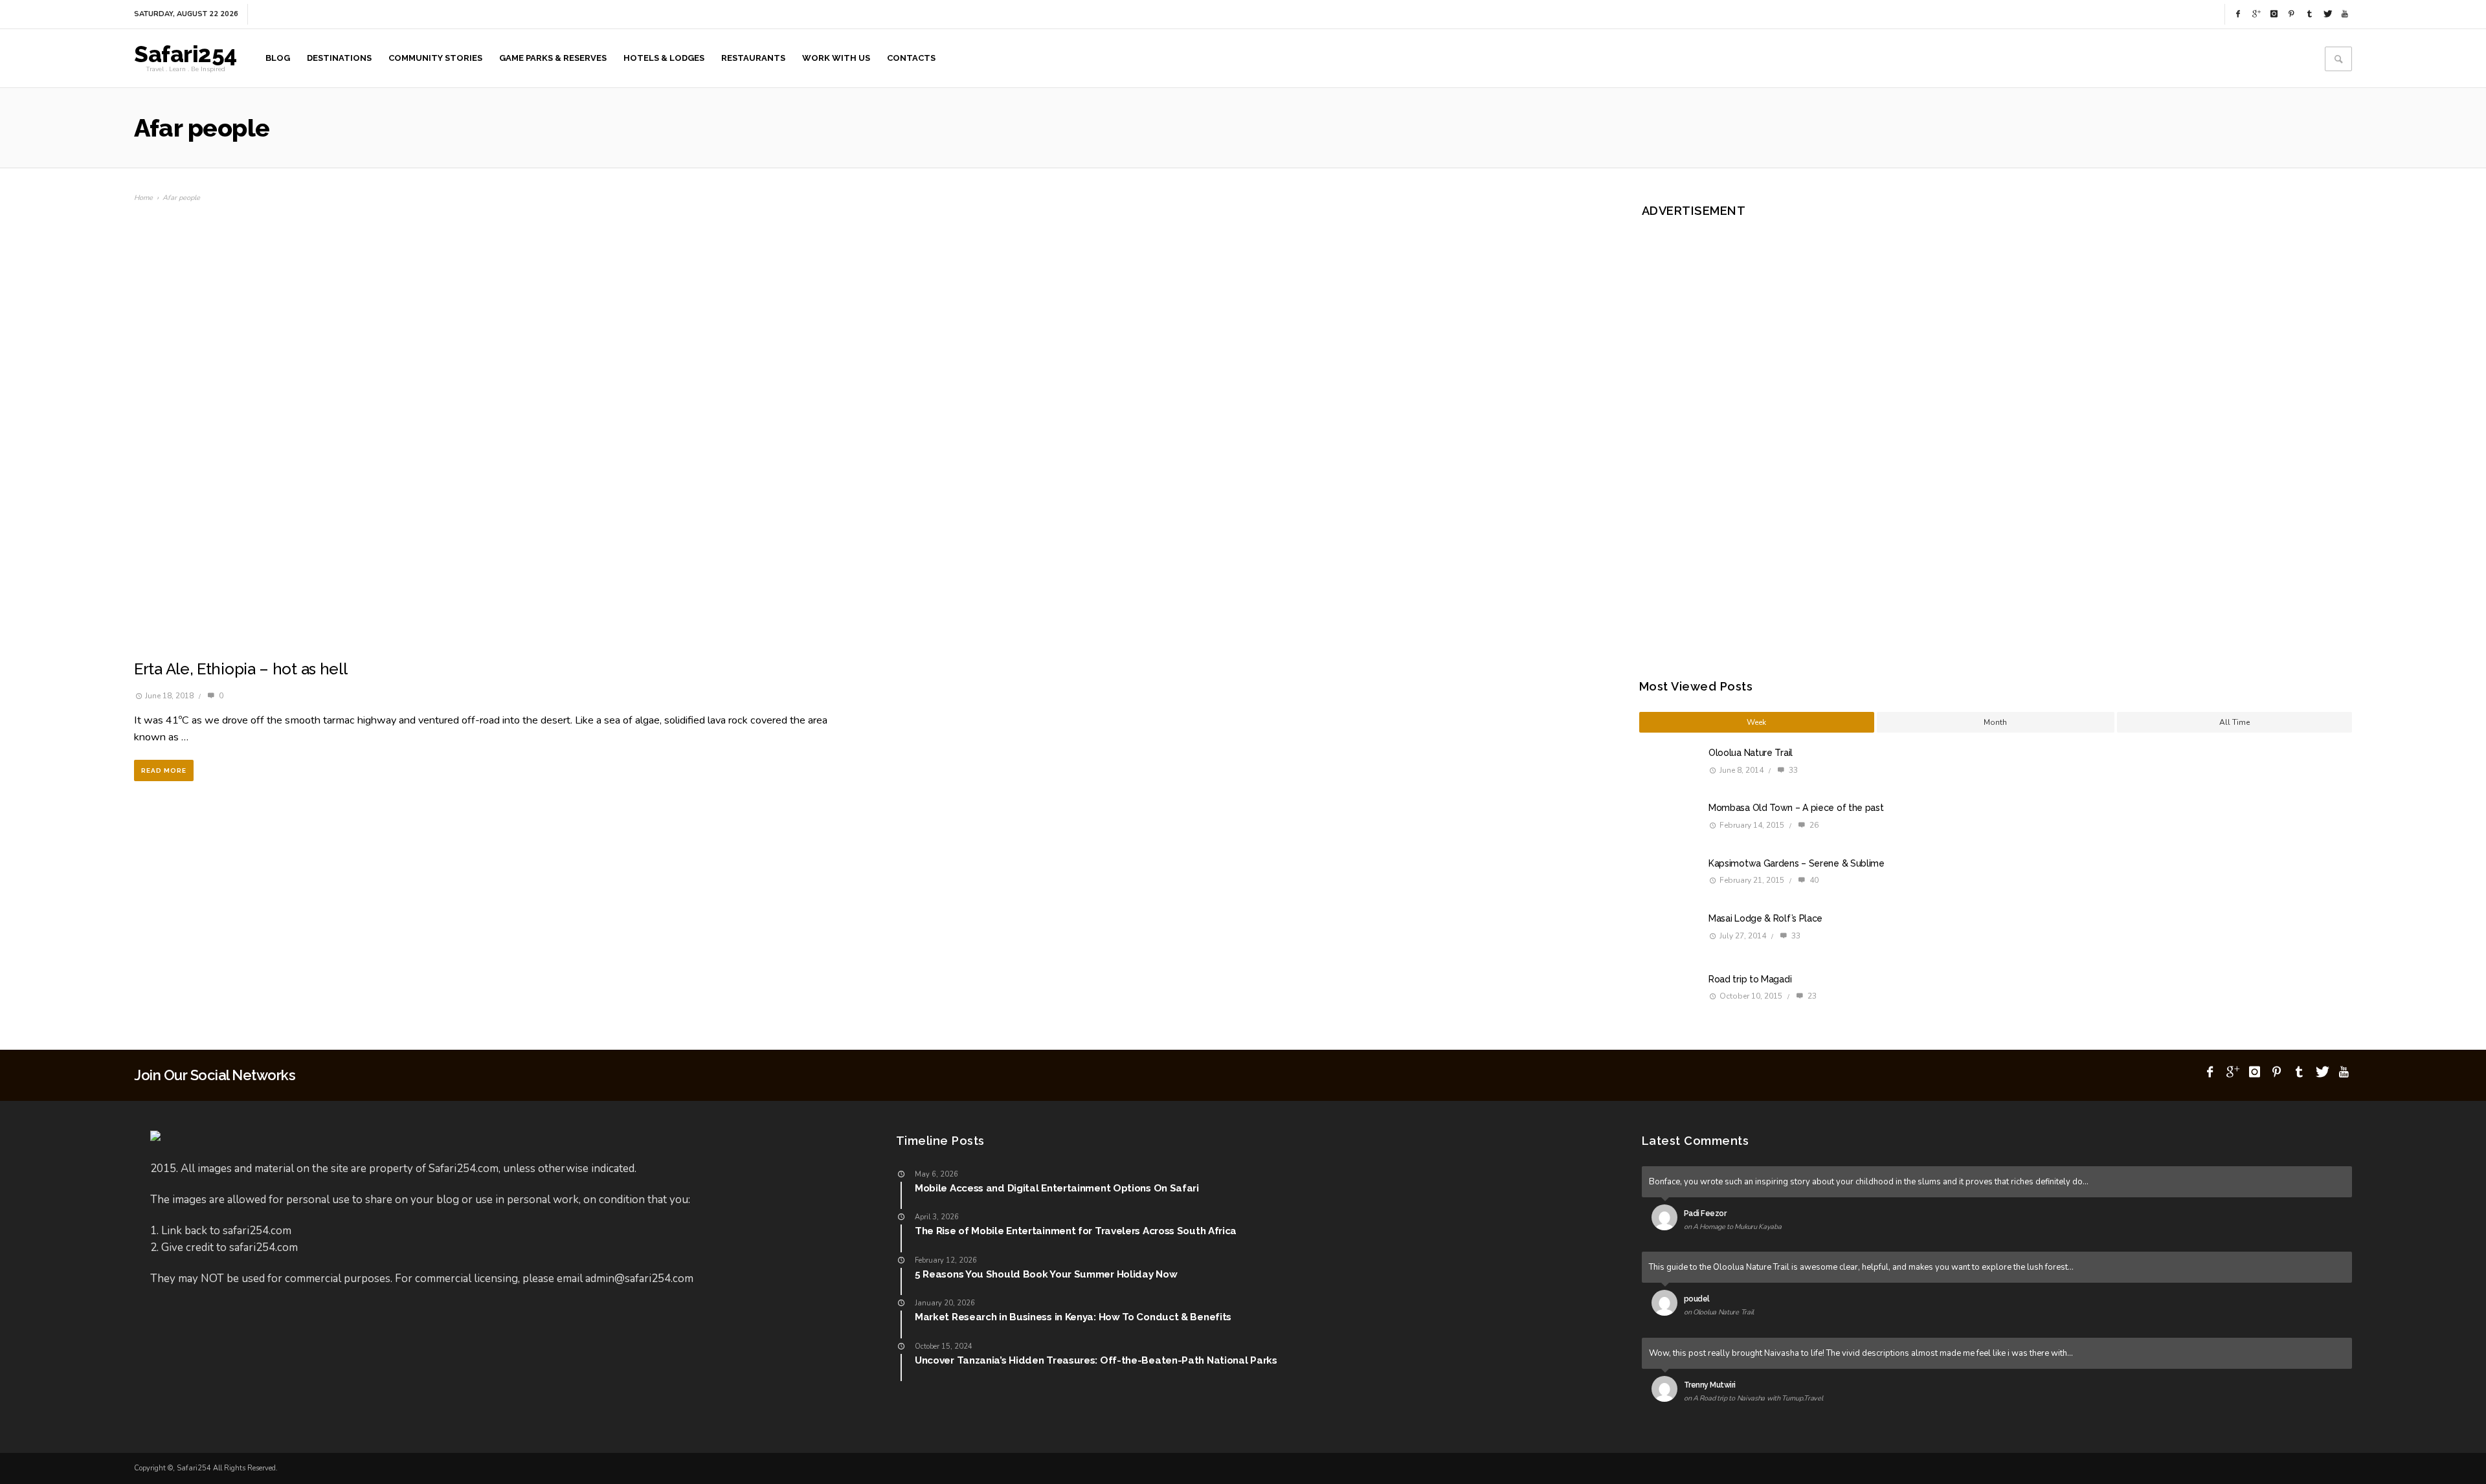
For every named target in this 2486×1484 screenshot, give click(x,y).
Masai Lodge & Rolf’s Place (1765, 918)
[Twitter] (2327, 14)
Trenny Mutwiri (1710, 1385)
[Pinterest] (2292, 14)
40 (1813, 880)
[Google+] (2256, 14)
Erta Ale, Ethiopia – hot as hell (241, 669)
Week (1756, 722)
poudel (1697, 1299)
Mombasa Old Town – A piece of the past (1796, 808)
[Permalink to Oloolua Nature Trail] (1667, 1305)
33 (1792, 770)
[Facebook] (2238, 14)
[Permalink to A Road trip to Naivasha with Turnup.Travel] (1667, 1391)
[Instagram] (2274, 14)
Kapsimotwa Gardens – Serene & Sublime (1797, 863)
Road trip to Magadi (1750, 979)
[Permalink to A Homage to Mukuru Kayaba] (1667, 1220)
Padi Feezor (1705, 1213)
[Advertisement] (1755, 430)
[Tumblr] (2309, 14)
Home (143, 198)
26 (1813, 825)
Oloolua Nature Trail (1751, 753)
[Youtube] (2345, 14)
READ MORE (164, 770)
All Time (2234, 722)
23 (1811, 996)
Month (1995, 722)
